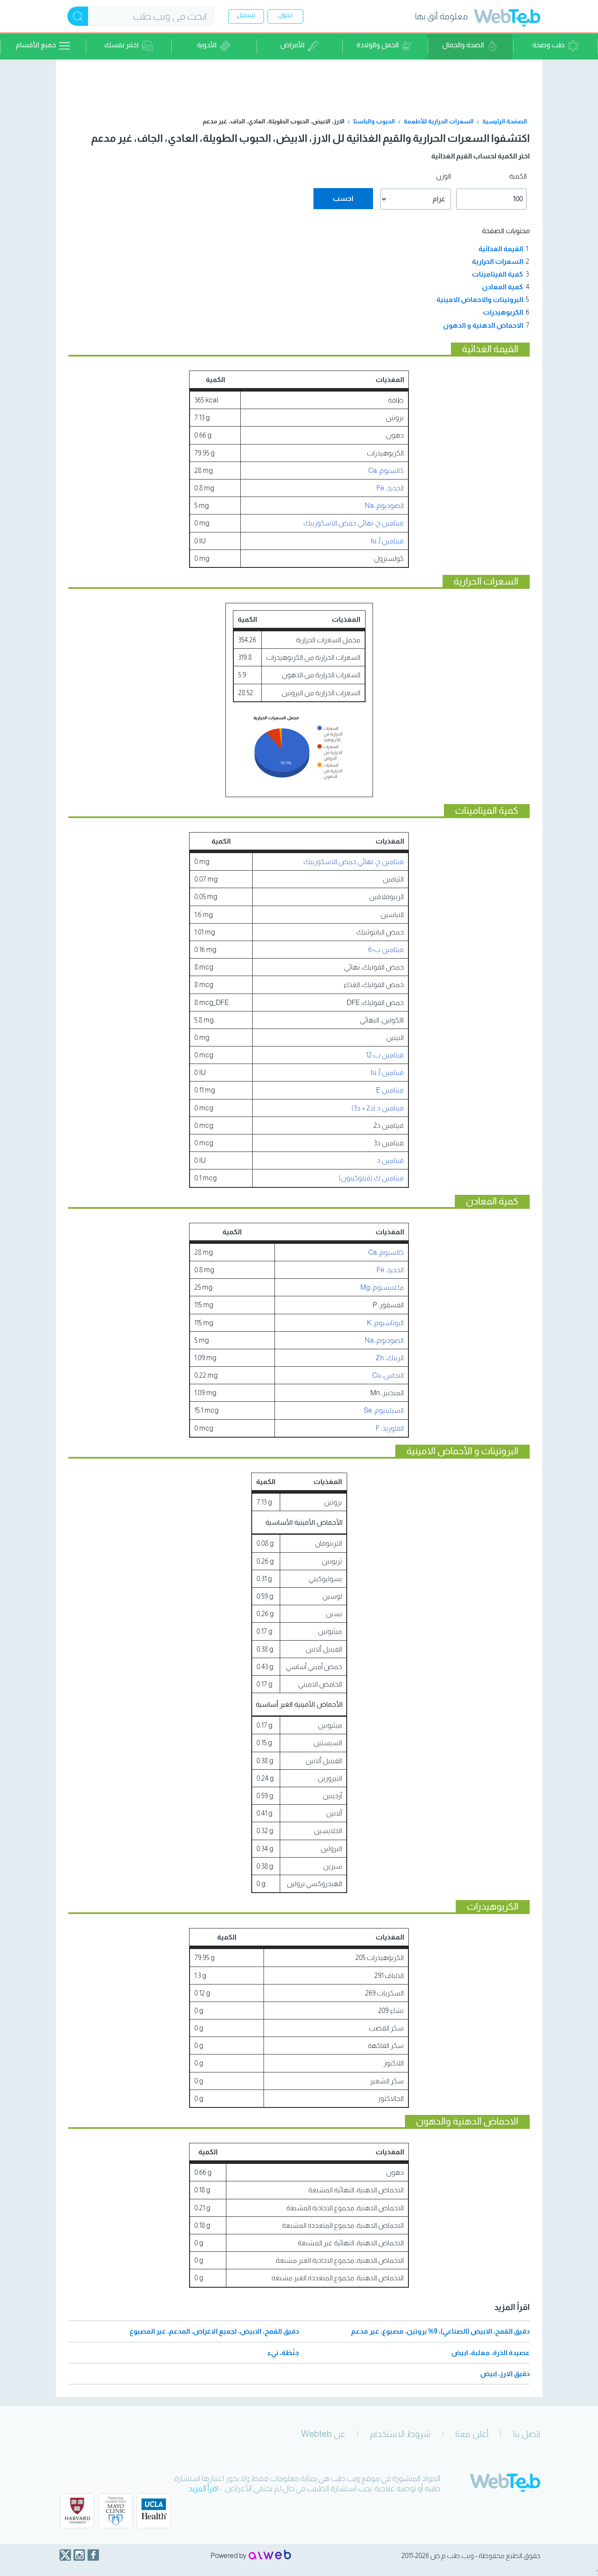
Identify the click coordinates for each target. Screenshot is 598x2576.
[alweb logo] (270, 2555)
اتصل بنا (527, 2434)
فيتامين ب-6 (386, 950)
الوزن (443, 176)
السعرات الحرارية (498, 261)
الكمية (518, 176)
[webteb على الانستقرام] (79, 2555)
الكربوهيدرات (503, 312)
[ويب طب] (507, 19)
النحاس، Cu (388, 1375)
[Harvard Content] (77, 2511)
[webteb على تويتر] (65, 2555)
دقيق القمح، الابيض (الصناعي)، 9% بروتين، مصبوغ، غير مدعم (440, 2331)
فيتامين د (390, 1160)
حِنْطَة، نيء (283, 2353)
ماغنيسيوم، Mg (382, 1287)
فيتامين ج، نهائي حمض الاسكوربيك (354, 523)
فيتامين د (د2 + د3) (378, 1108)
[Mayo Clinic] (116, 2511)
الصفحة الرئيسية (505, 121)
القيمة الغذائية (501, 249)
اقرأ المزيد (203, 2488)
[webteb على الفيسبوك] (93, 2555)
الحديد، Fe (390, 488)
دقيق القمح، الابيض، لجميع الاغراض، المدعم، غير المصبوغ (214, 2331)
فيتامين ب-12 (385, 1055)
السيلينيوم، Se (384, 1410)
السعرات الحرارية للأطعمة (439, 121)
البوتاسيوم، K (385, 1323)
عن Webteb (323, 2434)
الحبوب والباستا (374, 121)
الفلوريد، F (390, 1428)
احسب (343, 198)
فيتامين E (390, 1090)
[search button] (78, 16)
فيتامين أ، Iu (387, 541)
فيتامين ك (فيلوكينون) (371, 1178)
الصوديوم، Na (384, 506)
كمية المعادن (503, 287)
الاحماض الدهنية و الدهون (483, 325)
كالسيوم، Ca (386, 471)
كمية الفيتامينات (498, 274)
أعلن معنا (472, 2434)
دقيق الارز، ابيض (505, 2374)
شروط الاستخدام (400, 2434)
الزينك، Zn (390, 1358)
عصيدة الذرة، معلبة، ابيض (491, 2353)
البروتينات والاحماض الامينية (480, 299)
